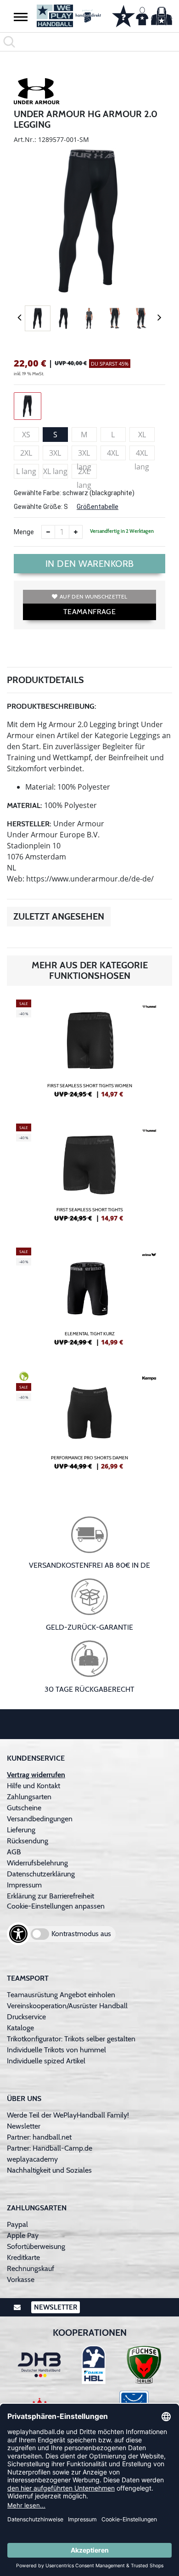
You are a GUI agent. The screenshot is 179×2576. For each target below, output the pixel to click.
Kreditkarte (23, 2257)
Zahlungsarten (29, 1797)
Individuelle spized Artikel (46, 2061)
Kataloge (20, 2028)
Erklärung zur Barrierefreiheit (50, 1896)
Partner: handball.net (39, 2137)
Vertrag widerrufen (36, 1775)
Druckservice (26, 2017)
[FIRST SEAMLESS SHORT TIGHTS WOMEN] (89, 1052)
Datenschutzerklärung (41, 1874)
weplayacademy (32, 2159)
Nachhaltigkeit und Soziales (49, 2170)
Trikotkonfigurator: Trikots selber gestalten (71, 2039)
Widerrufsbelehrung (37, 1863)
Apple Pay (23, 2235)
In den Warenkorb (90, 564)
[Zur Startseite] (67, 16)
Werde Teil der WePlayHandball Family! (68, 2115)
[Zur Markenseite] (37, 93)
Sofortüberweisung (36, 2246)
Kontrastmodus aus (81, 1934)
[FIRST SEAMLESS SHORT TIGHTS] (89, 1176)
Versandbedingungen (40, 1819)
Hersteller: (29, 824)
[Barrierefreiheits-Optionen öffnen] (18, 1934)
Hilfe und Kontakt (34, 1786)
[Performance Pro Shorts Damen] (89, 1424)
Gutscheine (24, 1808)
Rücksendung (28, 1841)
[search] (89, 42)
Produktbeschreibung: (52, 706)
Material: (25, 805)
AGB (14, 1852)
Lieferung (21, 1830)
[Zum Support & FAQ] (123, 15)
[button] (21, 17)
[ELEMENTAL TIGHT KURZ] (89, 1300)
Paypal (17, 2224)
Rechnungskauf (31, 2268)
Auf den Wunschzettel (93, 596)
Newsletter (24, 2126)
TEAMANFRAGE (89, 612)
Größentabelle (98, 507)
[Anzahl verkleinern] (48, 532)
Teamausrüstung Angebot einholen (61, 1995)
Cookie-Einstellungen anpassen (56, 1906)
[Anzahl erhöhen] (76, 532)
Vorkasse (21, 2279)
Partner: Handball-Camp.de (50, 2148)
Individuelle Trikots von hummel (56, 2050)
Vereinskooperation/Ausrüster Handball (67, 2006)
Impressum (24, 1885)
